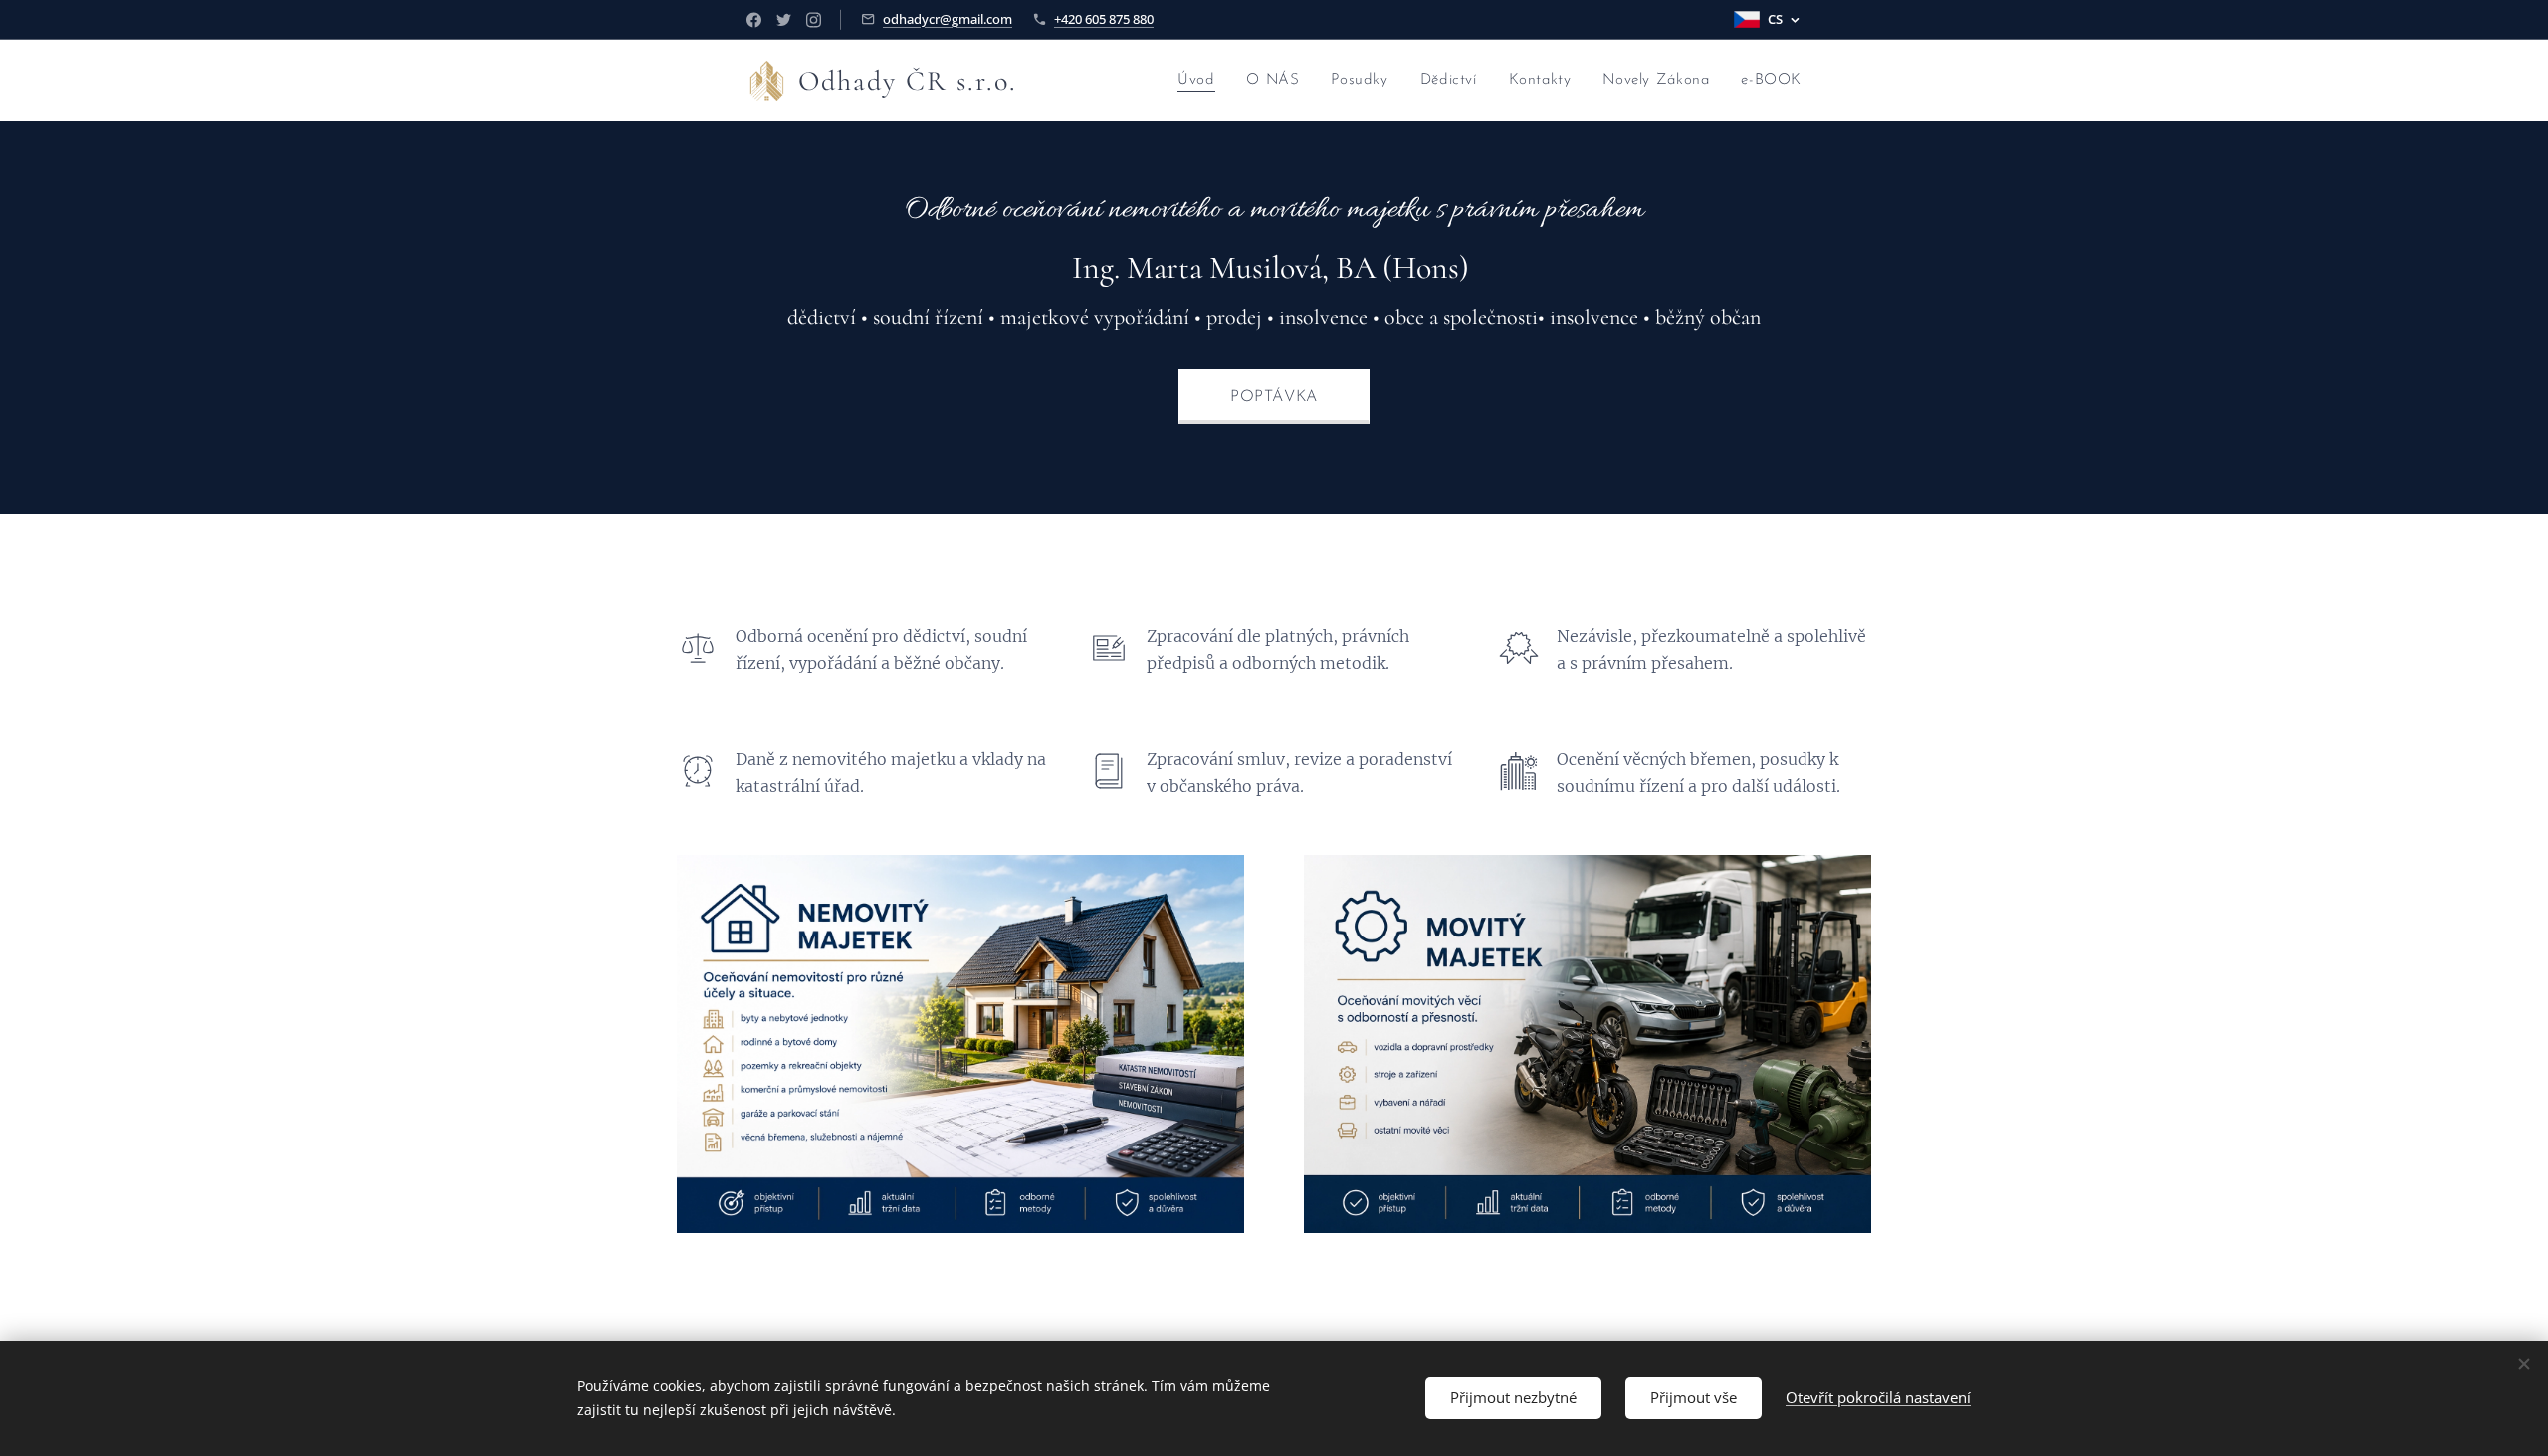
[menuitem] (1201, 81)
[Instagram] (814, 20)
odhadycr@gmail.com (948, 19)
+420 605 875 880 (1104, 19)
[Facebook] (754, 20)
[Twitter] (784, 20)
